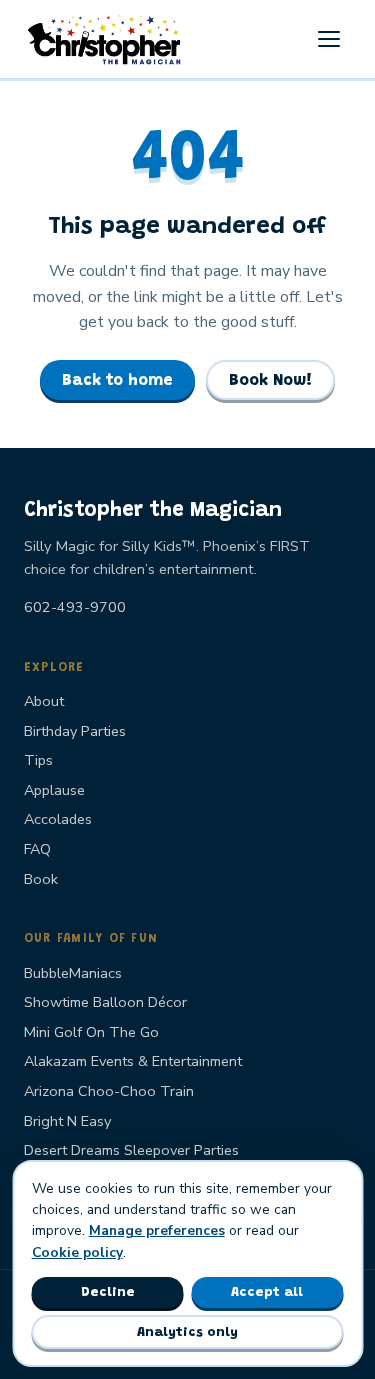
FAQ (37, 849)
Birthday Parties (75, 731)
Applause (54, 790)
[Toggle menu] (329, 39)
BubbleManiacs (73, 973)
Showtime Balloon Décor (105, 1002)
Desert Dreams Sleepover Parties (131, 1150)
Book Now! (270, 381)
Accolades (58, 819)
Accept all (267, 1293)
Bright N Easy (67, 1121)
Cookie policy (77, 1252)
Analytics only (187, 1333)
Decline (108, 1293)
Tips (38, 760)
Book (41, 879)
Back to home (117, 381)
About (44, 701)
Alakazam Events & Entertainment (133, 1061)
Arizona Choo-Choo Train (109, 1091)
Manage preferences (157, 1230)
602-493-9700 (75, 607)
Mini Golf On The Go (91, 1032)
